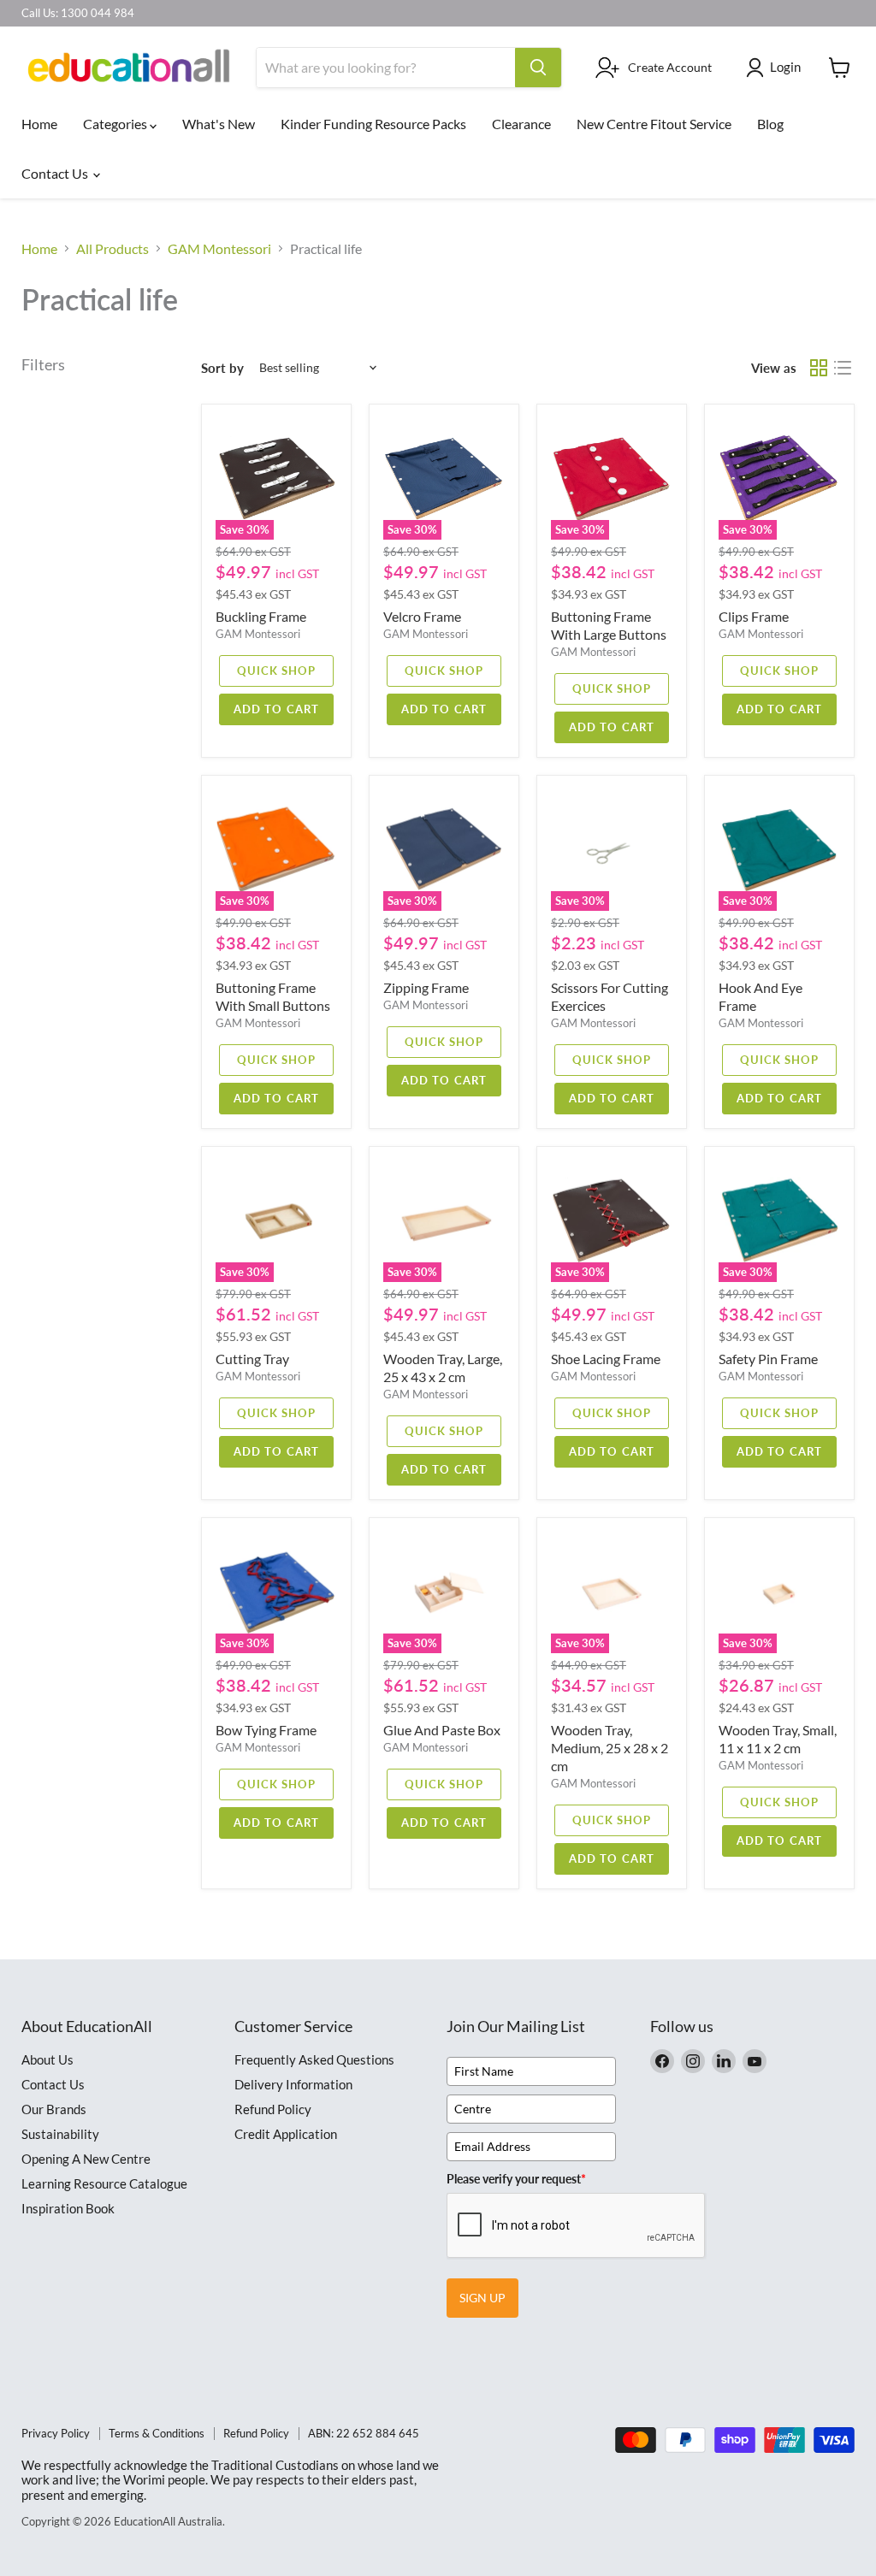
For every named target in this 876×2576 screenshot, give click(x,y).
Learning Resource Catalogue (104, 2183)
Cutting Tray (252, 1359)
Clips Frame (754, 616)
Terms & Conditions (157, 2433)
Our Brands (54, 2109)
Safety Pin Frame (768, 1359)
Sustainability (60, 2134)
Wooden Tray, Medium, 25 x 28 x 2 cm (610, 1748)
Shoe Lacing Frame (606, 1359)
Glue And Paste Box (442, 1730)
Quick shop (276, 671)
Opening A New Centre (86, 2159)
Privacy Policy (56, 2433)
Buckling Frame (261, 616)
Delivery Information (293, 2084)
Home (39, 124)
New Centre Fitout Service (654, 124)
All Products (112, 249)
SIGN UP (482, 2298)
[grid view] (819, 368)
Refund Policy (273, 2109)
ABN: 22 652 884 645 (364, 2433)
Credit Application (286, 2134)
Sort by (222, 368)
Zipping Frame (426, 987)
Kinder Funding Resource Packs (373, 124)
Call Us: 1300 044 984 (78, 13)
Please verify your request (516, 2179)
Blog (770, 124)
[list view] (843, 368)
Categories (116, 124)
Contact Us (56, 173)
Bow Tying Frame (266, 1730)
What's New (219, 124)
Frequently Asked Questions (314, 2059)
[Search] (538, 68)
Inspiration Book (68, 2208)
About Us (47, 2059)
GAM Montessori (219, 249)
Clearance (521, 124)
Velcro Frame (422, 616)
